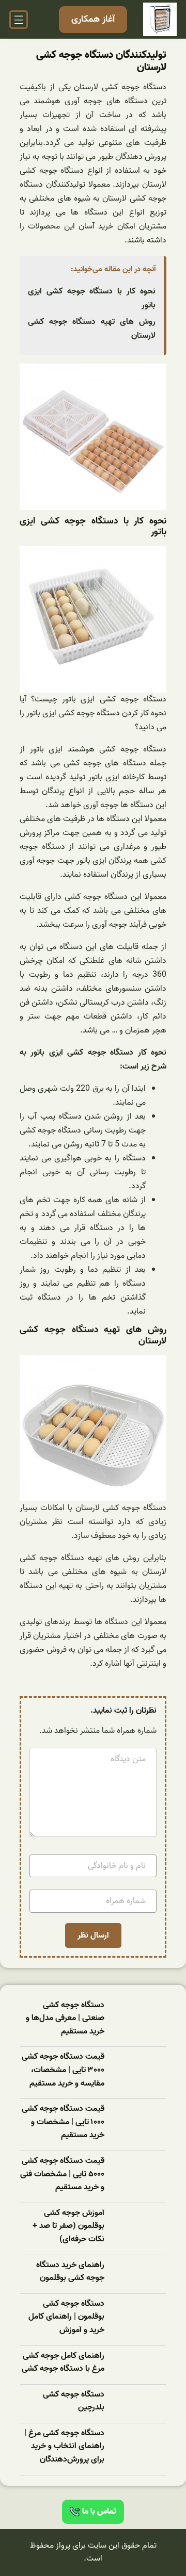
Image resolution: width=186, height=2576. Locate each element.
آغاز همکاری (93, 19)
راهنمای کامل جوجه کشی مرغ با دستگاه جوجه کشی (63, 2363)
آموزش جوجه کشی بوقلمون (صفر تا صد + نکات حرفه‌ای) (68, 2226)
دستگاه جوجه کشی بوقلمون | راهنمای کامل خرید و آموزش (66, 2317)
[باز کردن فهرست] (19, 20)
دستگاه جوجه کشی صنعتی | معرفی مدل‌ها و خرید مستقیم (65, 2019)
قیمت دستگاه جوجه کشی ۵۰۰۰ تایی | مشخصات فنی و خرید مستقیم (62, 2174)
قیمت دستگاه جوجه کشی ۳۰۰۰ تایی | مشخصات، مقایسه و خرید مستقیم (63, 2070)
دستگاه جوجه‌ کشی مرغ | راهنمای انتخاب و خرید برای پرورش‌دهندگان (64, 2447)
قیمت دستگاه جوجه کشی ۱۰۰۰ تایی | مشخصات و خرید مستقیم (63, 2122)
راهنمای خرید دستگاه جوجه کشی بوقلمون (70, 2272)
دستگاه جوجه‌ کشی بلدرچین (74, 2401)
